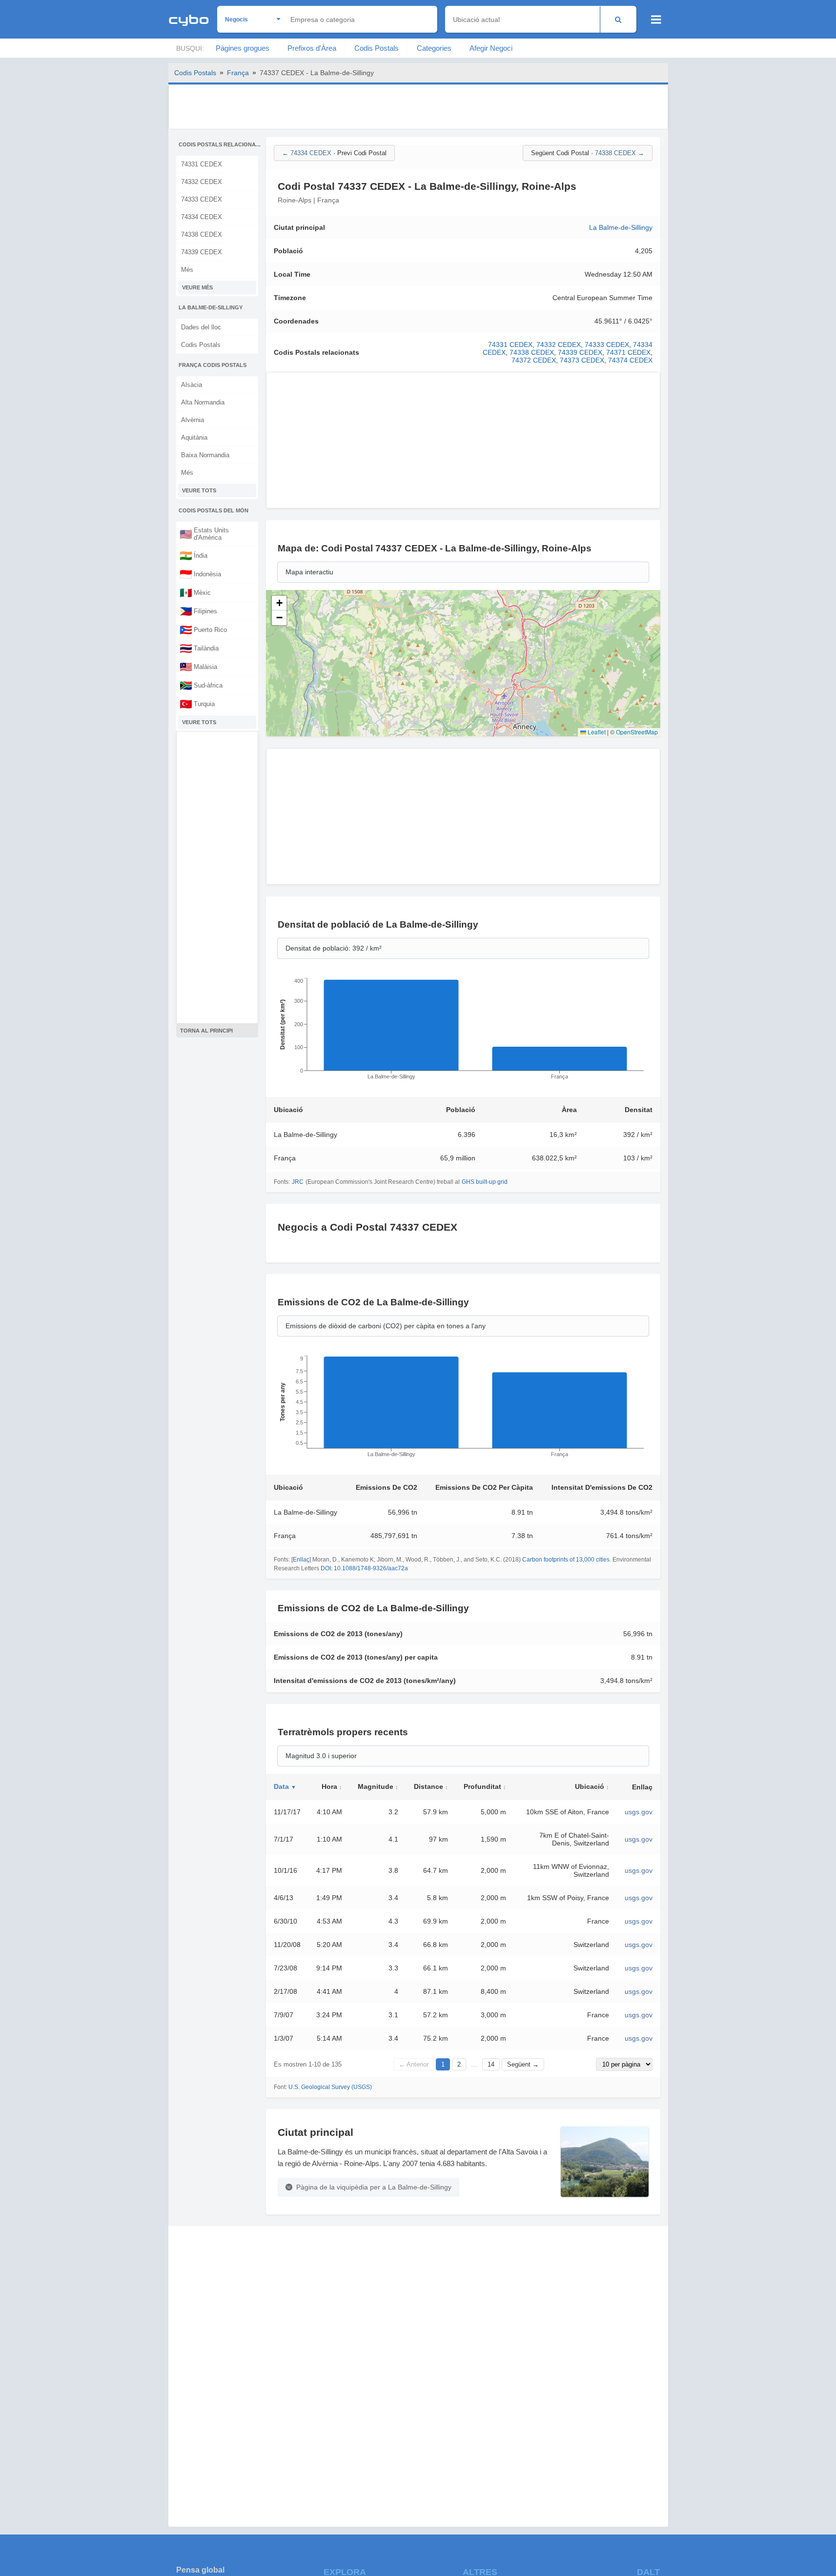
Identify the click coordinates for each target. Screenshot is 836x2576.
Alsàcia (192, 385)
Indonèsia (200, 574)
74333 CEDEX (202, 199)
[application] (463, 1032)
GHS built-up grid (485, 1182)
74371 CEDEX (628, 352)
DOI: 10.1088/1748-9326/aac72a (364, 1568)
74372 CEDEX (534, 360)
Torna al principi (206, 1031)
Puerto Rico (203, 629)
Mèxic (195, 592)
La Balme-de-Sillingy (621, 227)
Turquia (197, 704)
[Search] (618, 19)
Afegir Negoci (491, 48)
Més (187, 270)
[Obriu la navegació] (656, 20)
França (238, 73)
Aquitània (194, 437)
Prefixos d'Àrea (312, 48)
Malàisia (198, 667)
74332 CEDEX (202, 182)
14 (491, 2064)
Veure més (197, 287)
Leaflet (596, 732)
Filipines (198, 611)
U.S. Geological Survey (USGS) (330, 2087)
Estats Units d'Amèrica (204, 534)
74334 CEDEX (202, 217)
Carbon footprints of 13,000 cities (566, 1560)
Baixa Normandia (205, 455)
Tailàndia (199, 648)
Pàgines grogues (243, 48)
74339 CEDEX (202, 252)
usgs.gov (639, 1812)
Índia (194, 555)
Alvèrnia (193, 420)
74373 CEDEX (582, 360)
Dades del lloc (201, 327)
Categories (434, 48)
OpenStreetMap (637, 732)
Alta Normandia (203, 402)
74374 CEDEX (630, 360)
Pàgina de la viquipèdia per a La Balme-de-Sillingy (374, 2187)
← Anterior (414, 2064)
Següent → (523, 2064)
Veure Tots (199, 490)
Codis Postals (377, 48)
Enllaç (301, 1560)
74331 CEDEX (202, 164)
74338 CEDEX (202, 234)
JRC (298, 1182)
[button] (279, 603)
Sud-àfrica (201, 685)
